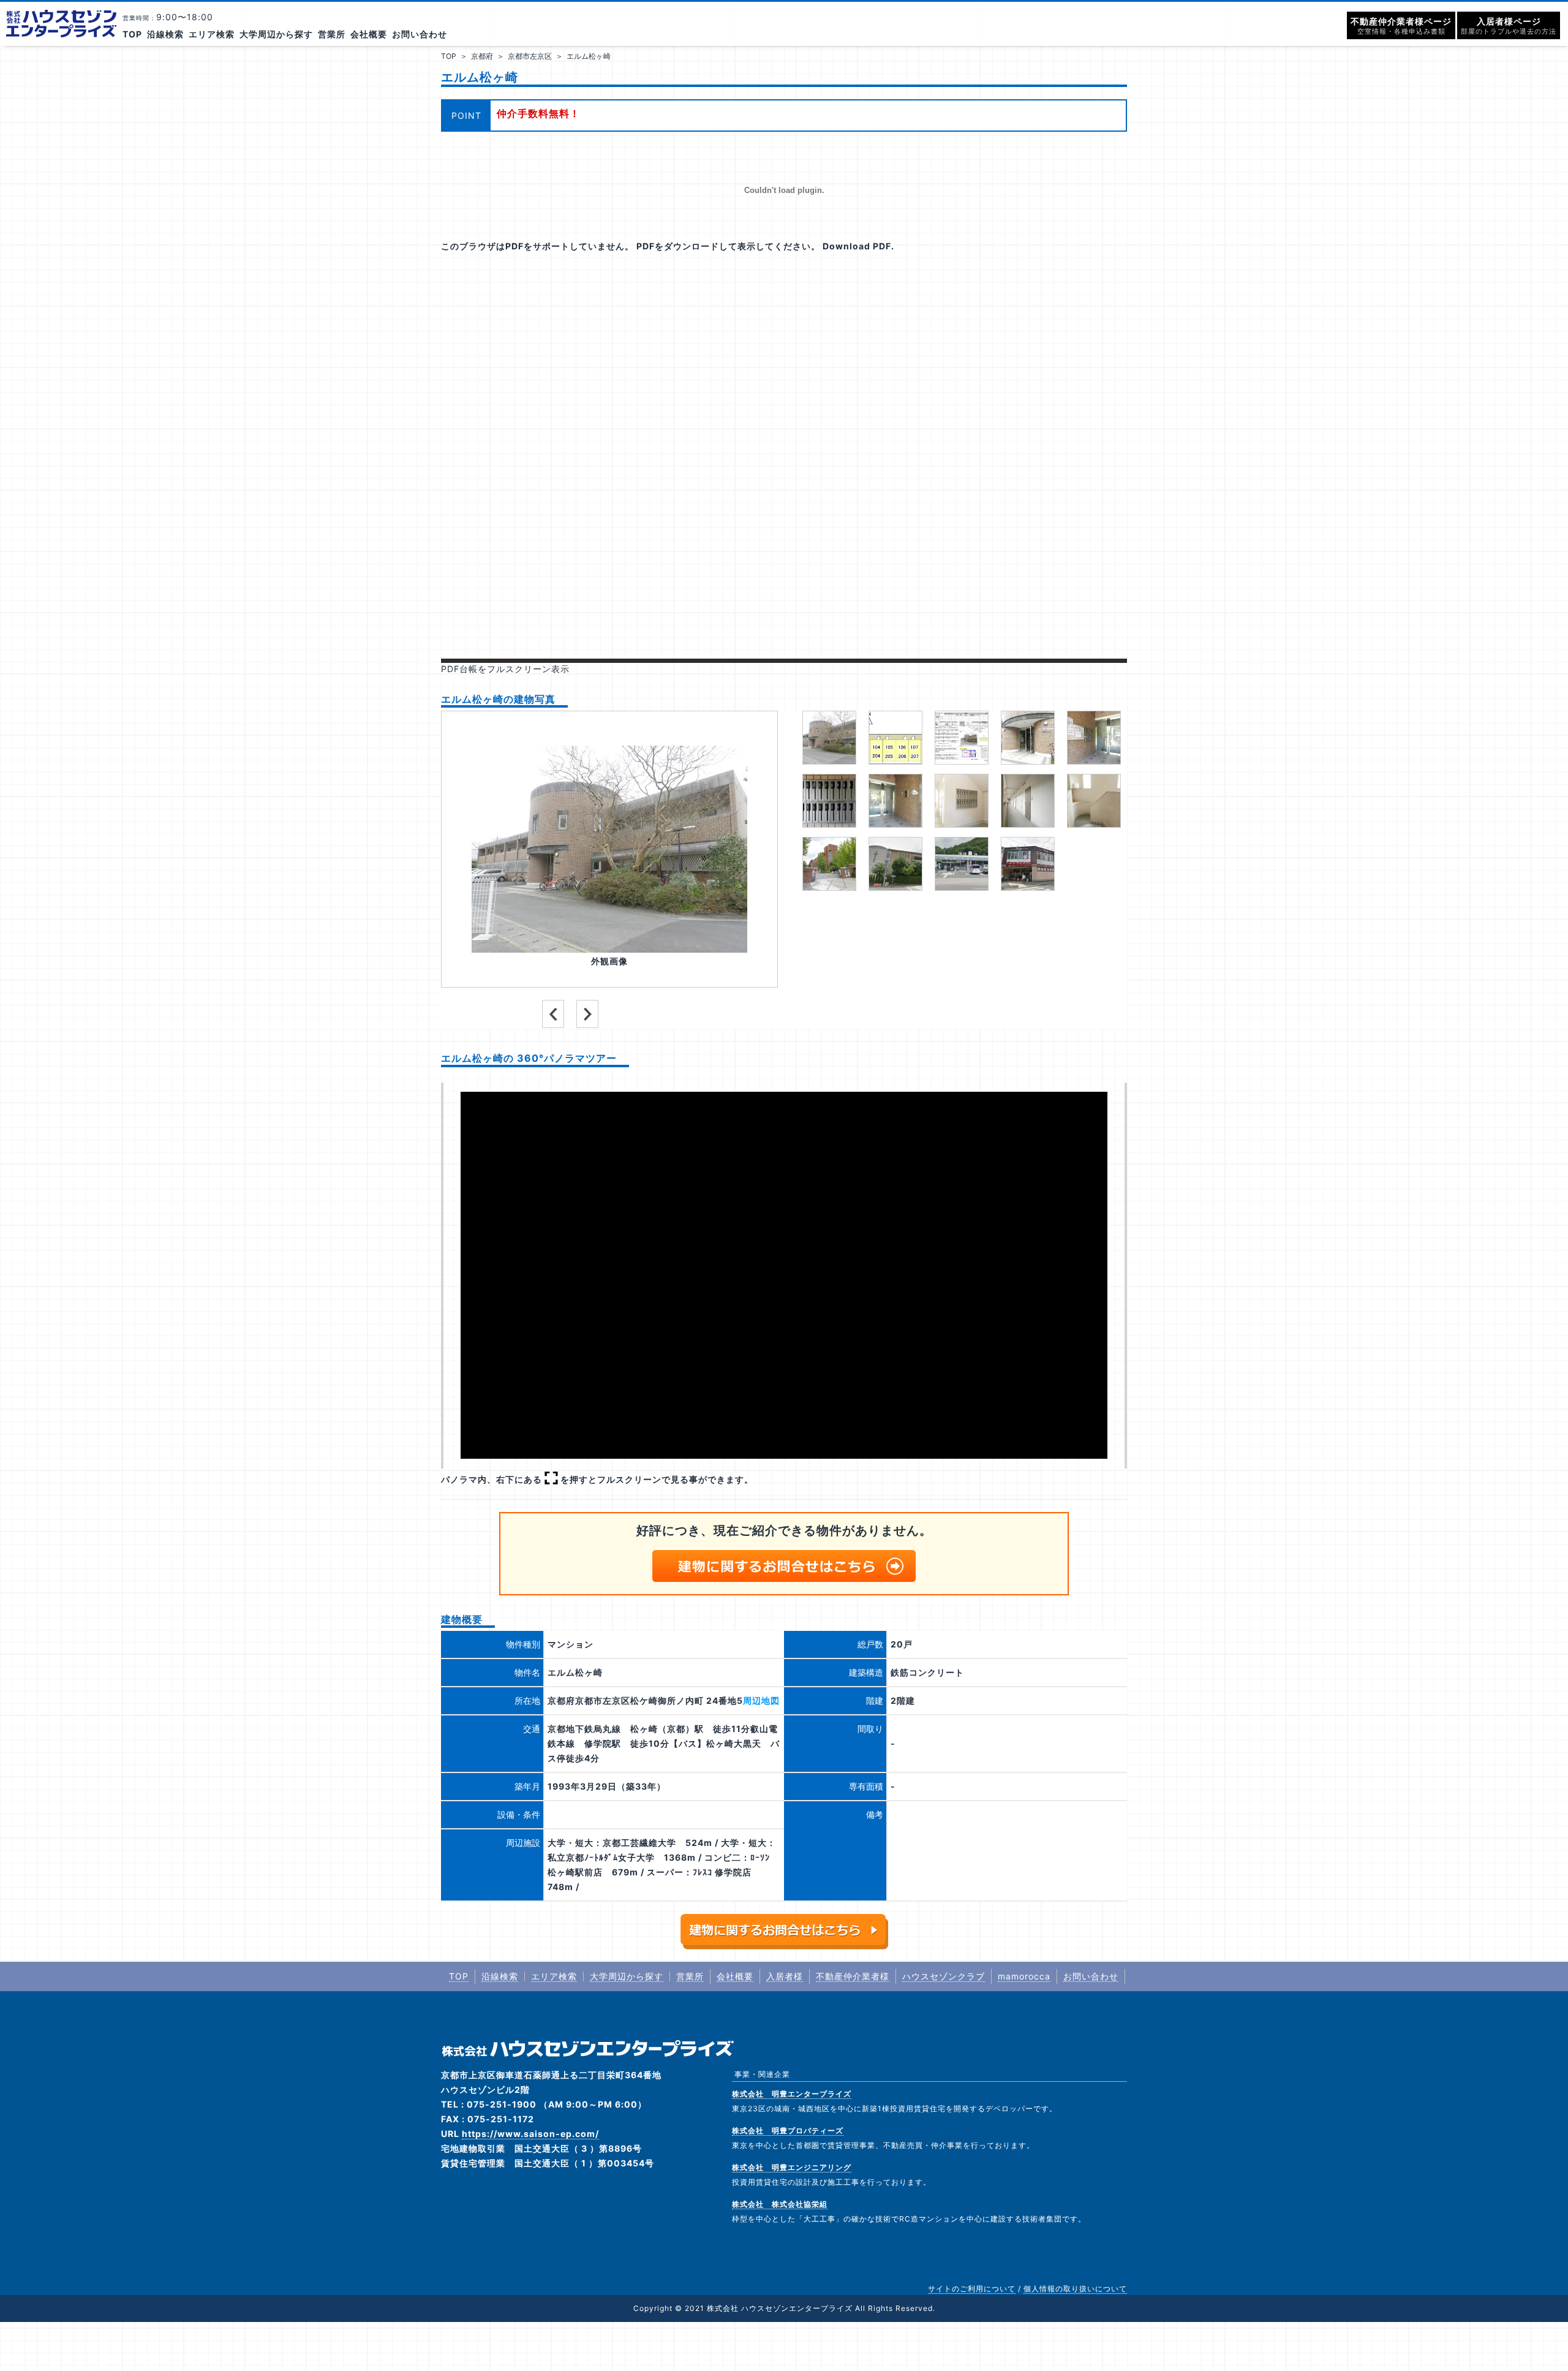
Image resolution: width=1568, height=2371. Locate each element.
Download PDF (857, 246)
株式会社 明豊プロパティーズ (788, 2131)
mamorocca (1024, 1976)
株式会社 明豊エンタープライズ (792, 2094)
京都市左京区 (530, 56)
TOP (132, 34)
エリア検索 (212, 34)
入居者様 (785, 1976)
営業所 (332, 34)
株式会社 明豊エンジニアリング (792, 2167)
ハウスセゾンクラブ (944, 1976)
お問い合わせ (420, 34)
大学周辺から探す (276, 34)
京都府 (482, 56)
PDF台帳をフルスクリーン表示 (505, 669)
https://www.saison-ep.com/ (530, 2134)
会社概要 (369, 34)
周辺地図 (761, 1700)
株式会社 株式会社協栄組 (780, 2204)
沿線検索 (165, 34)
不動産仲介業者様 (853, 1976)
